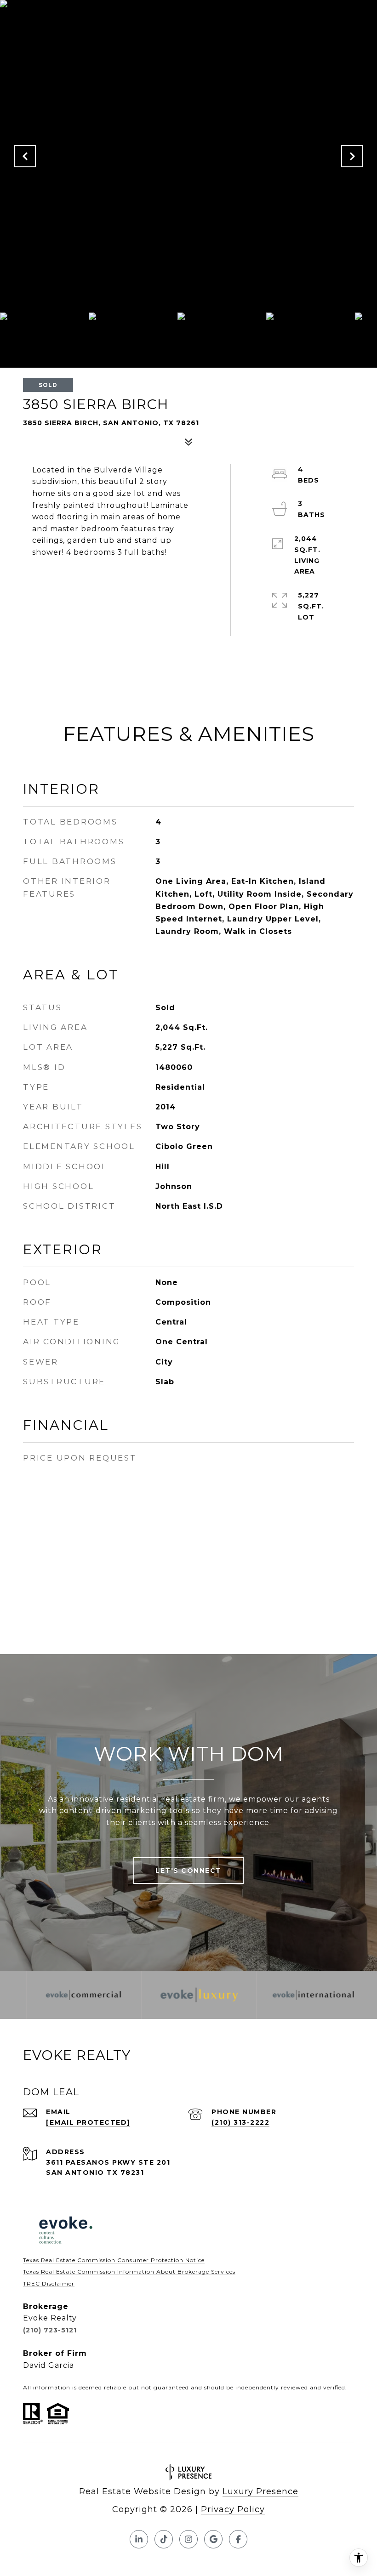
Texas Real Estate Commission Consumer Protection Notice (114, 2260)
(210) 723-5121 (50, 2330)
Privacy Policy (233, 2509)
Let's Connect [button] (188, 1871)
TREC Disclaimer (49, 2283)
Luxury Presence (260, 2491)
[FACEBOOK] (238, 2539)
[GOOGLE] (213, 2539)
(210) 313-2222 (240, 2122)
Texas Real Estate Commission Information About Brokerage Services (129, 2272)
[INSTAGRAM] (188, 2539)
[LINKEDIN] (139, 2539)
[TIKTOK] (164, 2539)
